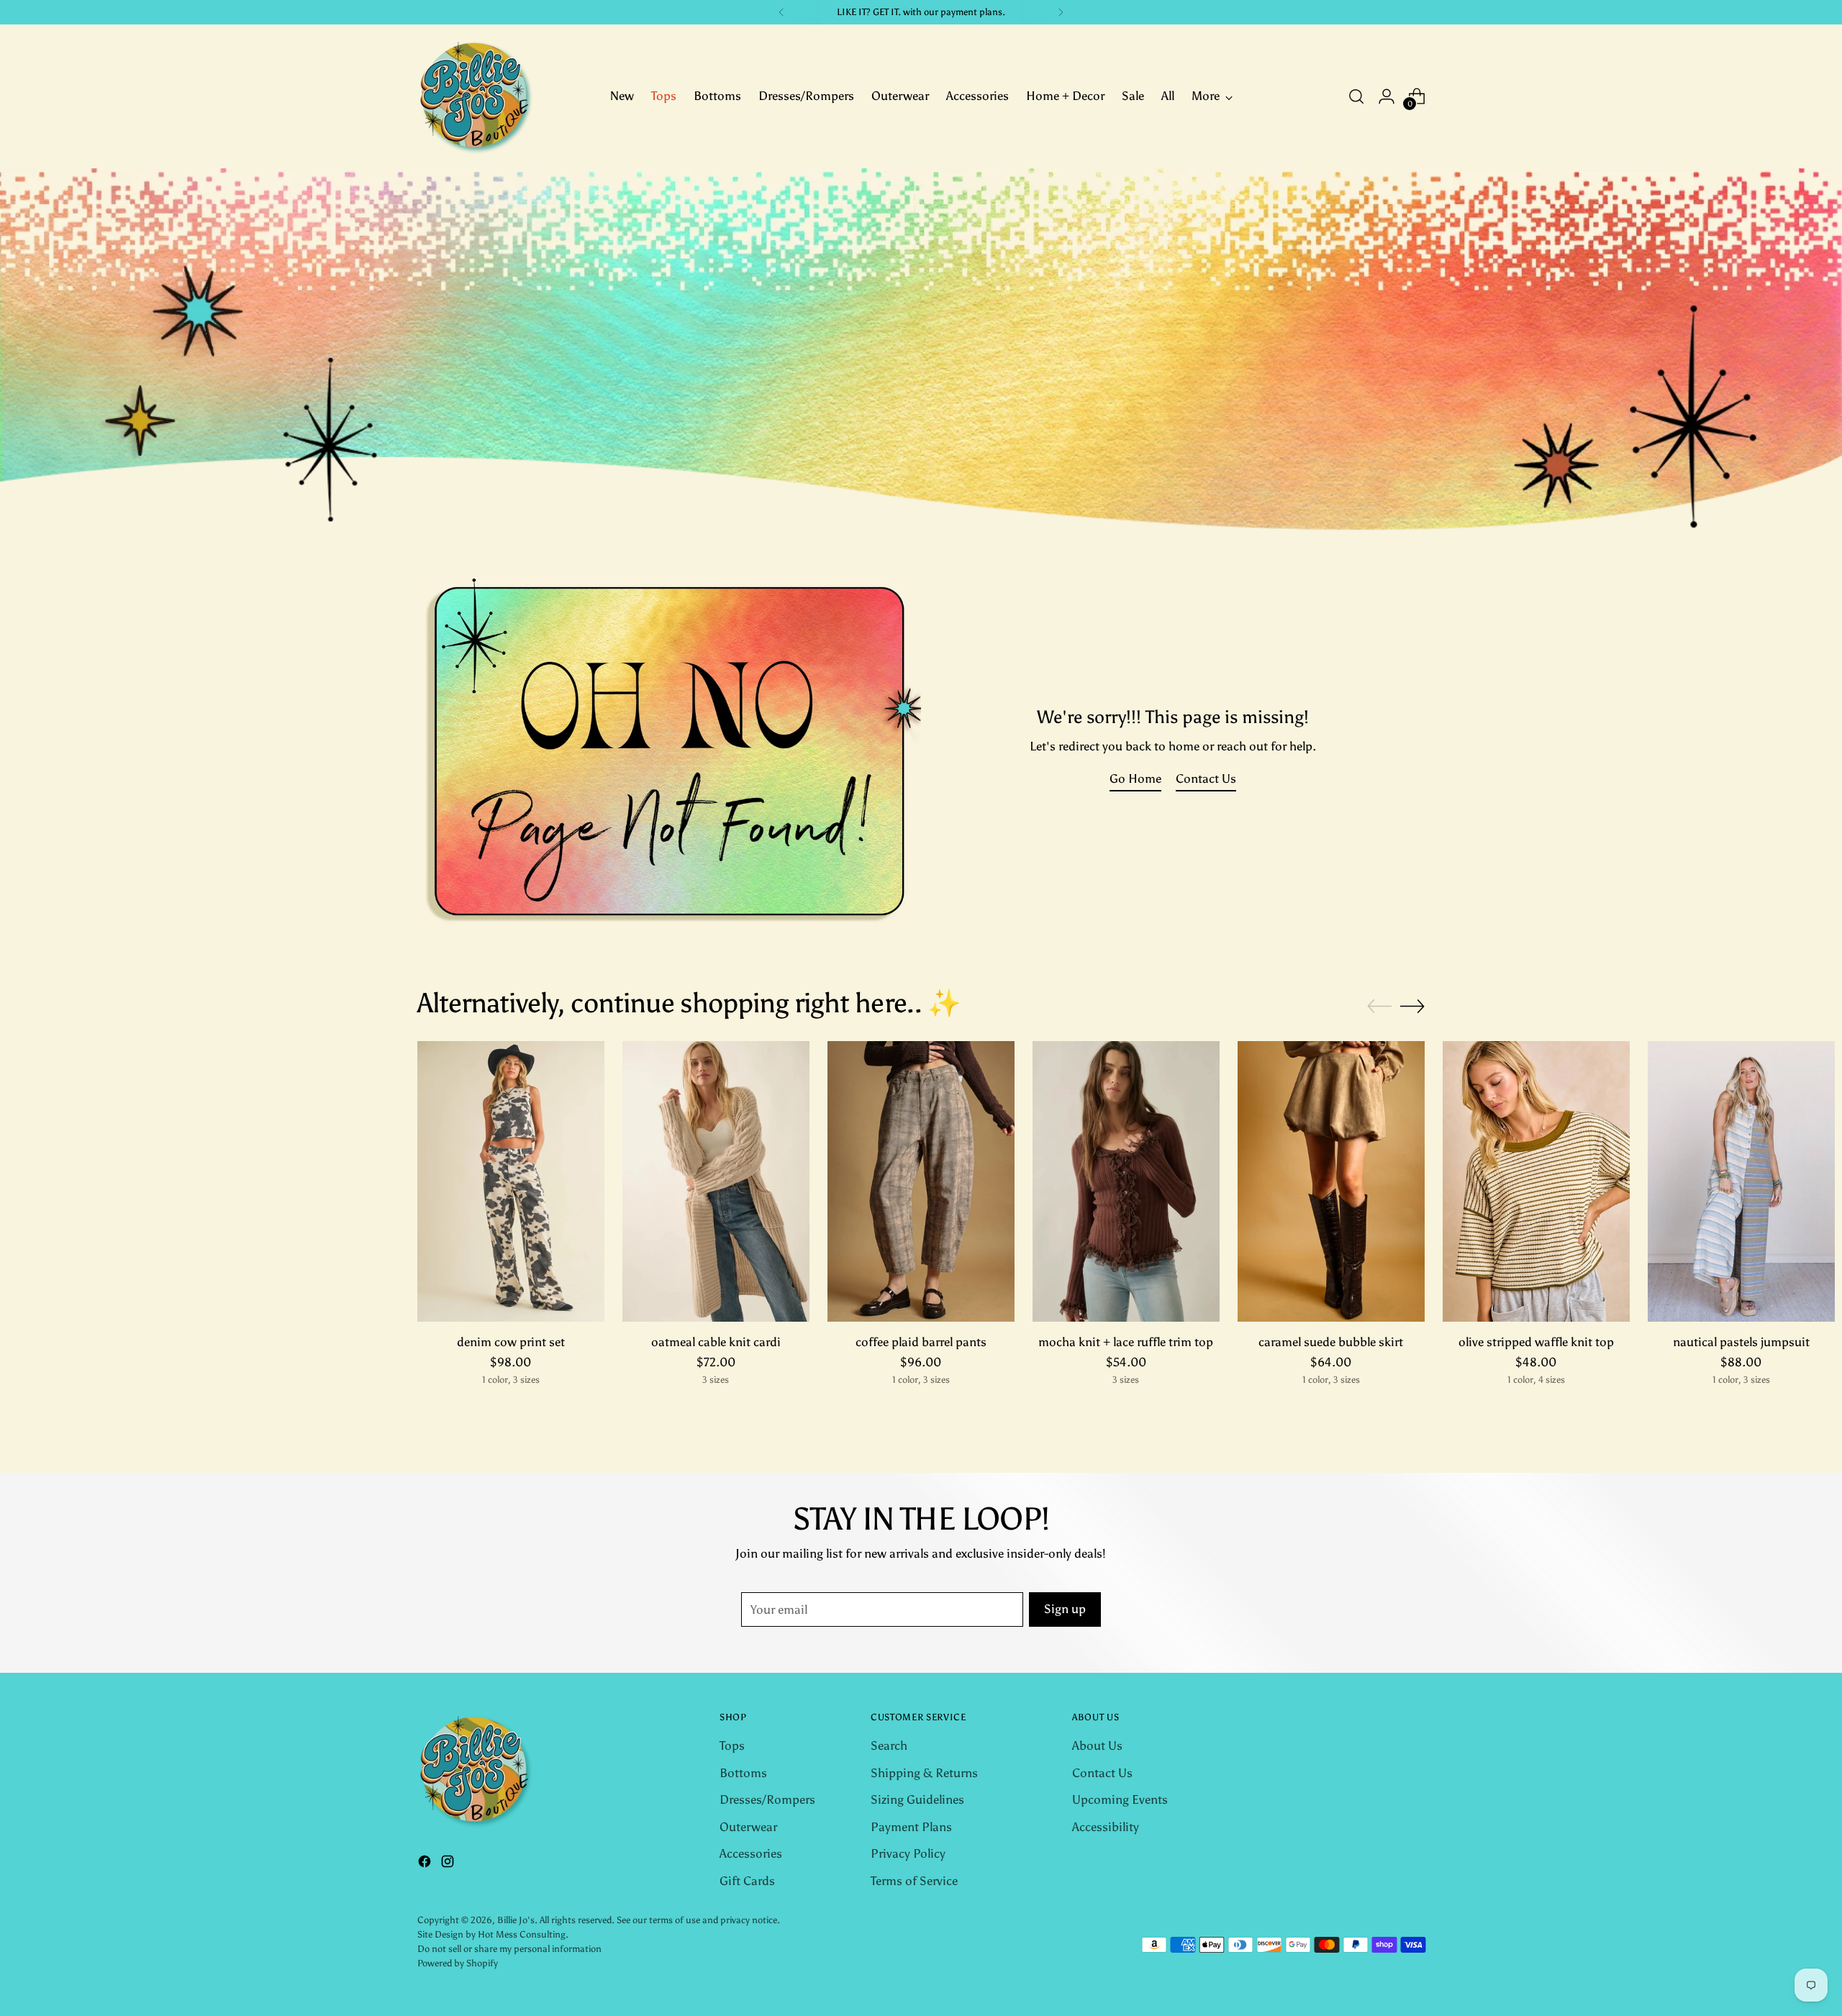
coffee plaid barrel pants (921, 1342)
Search (889, 1745)
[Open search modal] (1356, 96)
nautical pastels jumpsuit (1741, 1342)
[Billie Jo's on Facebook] (426, 1864)
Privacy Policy (908, 1853)
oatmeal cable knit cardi (716, 1342)
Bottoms (743, 1773)
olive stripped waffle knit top (1536, 1342)
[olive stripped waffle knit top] (1536, 1181)
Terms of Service (914, 1881)
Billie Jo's (516, 1920)
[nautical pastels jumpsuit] (1741, 1181)
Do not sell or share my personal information (509, 1948)
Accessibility (1106, 1827)
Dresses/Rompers (767, 1799)
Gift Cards (747, 1881)
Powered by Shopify (458, 1963)
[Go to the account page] (1387, 96)
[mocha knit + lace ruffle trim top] (1126, 1181)
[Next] (1061, 12)
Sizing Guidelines (917, 1799)
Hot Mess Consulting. (523, 1934)
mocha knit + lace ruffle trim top (1126, 1342)
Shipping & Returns (924, 1773)
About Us (1097, 1745)
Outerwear (748, 1827)
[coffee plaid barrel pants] (921, 1181)
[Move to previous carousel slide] (1379, 1007)
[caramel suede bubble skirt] (1331, 1181)
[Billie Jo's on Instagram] (449, 1864)
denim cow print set (511, 1342)
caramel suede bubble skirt (1331, 1342)
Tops (732, 1745)
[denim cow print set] (511, 1181)
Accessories (751, 1853)
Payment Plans (911, 1827)
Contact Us (1102, 1773)
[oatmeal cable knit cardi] (716, 1181)
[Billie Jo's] (475, 96)
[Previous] (781, 12)
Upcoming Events (1120, 1799)
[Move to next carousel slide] (1412, 1006)
